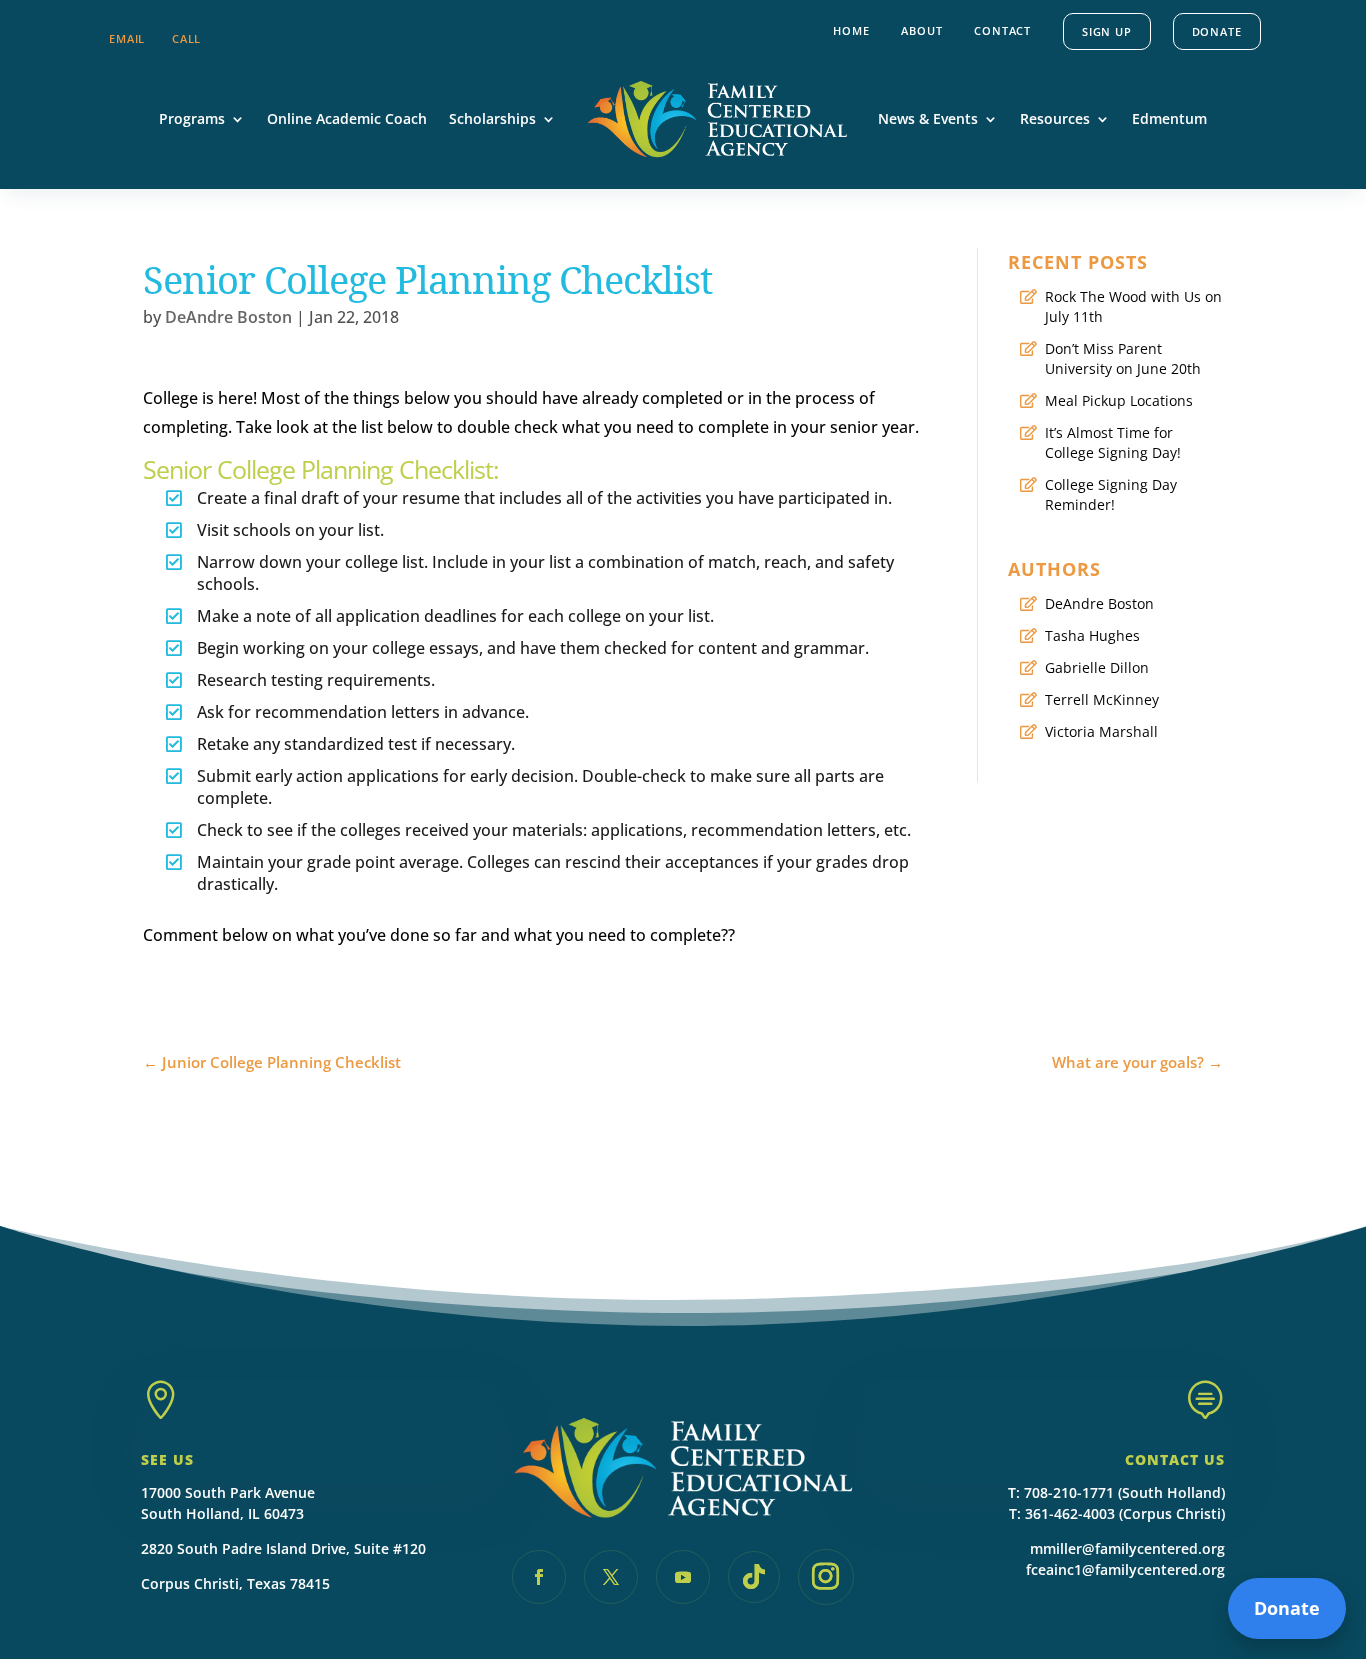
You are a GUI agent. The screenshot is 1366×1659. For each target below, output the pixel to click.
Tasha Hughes (1092, 635)
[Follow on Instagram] (826, 1577)
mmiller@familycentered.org (1127, 1548)
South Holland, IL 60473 (222, 1513)
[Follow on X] (611, 1577)
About (921, 30)
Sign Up (1107, 31)
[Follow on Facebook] (539, 1577)
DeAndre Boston (228, 317)
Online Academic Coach (347, 118)
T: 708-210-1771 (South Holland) (1116, 1492)
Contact (1002, 30)
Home (851, 30)
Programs (192, 118)
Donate (1217, 31)
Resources (1055, 118)
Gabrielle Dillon (1097, 667)
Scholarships (492, 118)
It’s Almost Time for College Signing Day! (1113, 442)
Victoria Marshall (1101, 731)
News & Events (928, 118)
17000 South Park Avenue (228, 1492)
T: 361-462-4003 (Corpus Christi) (1117, 1513)
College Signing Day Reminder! (1111, 494)
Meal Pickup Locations (1119, 400)
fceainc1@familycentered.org (1125, 1569)
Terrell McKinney (1102, 699)
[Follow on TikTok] (754, 1577)
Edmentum (1169, 118)
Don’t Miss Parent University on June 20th (1123, 358)
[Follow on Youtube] (683, 1577)
